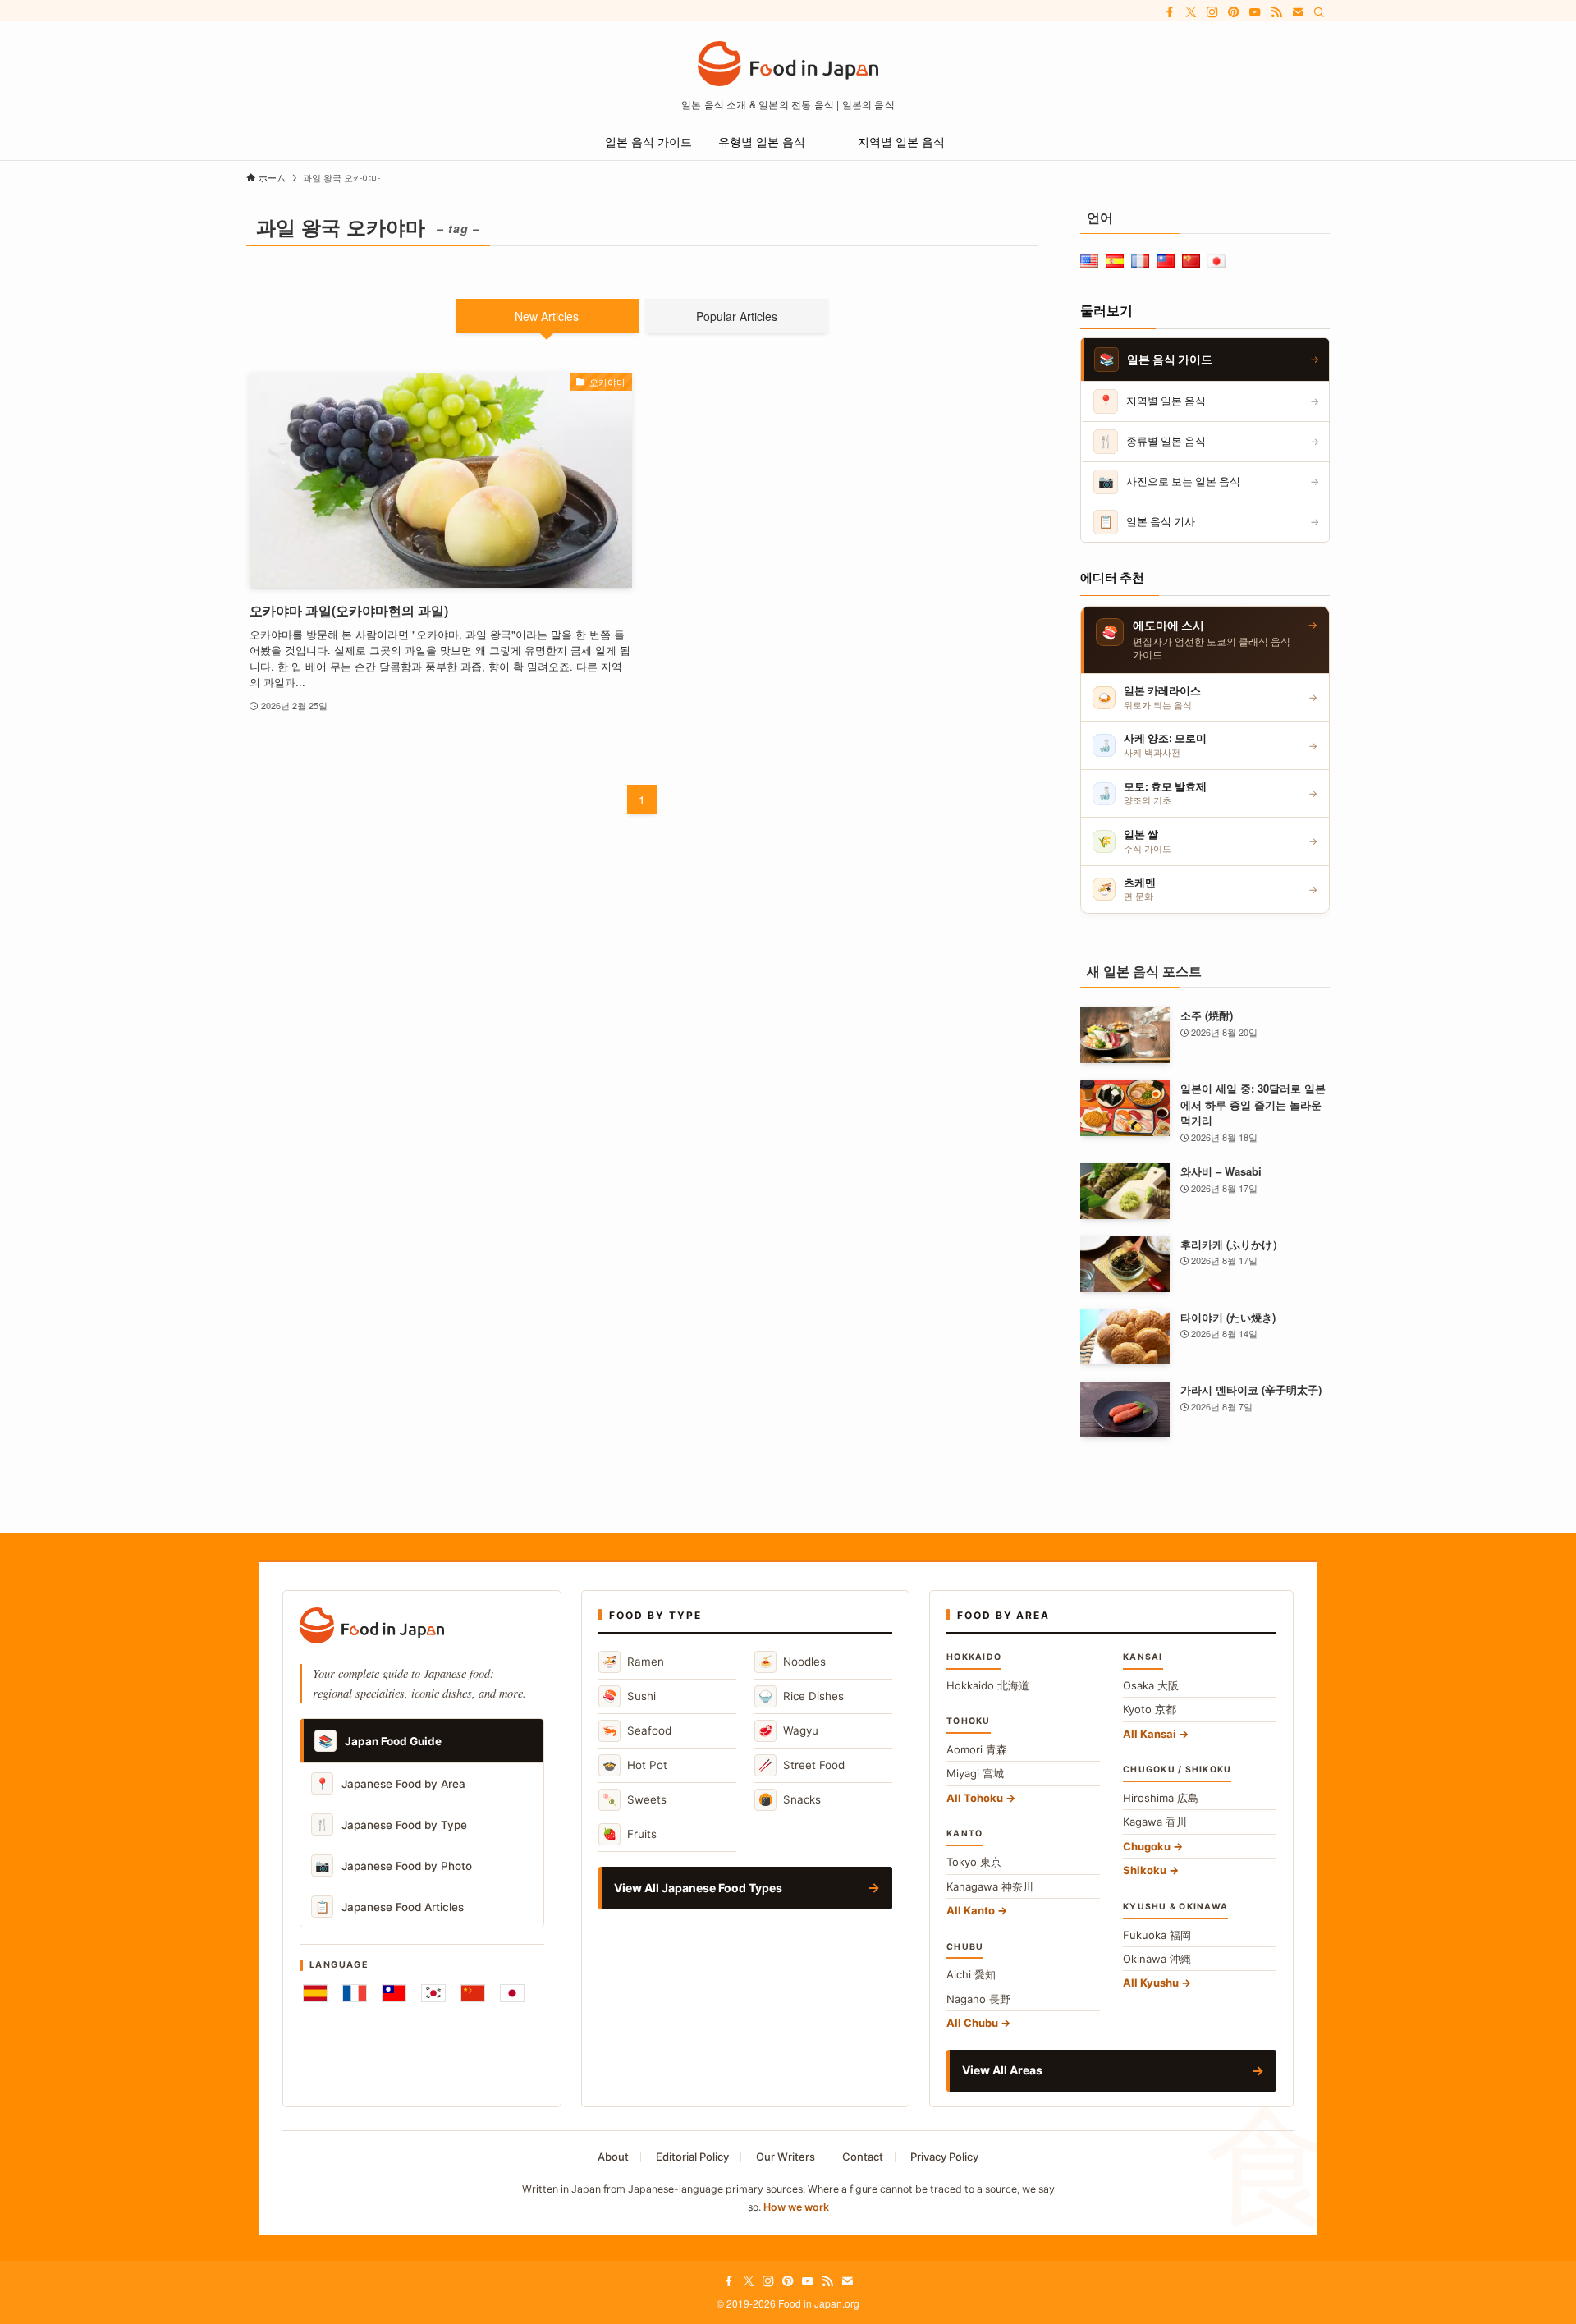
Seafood (637, 1730)
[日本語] (512, 1993)
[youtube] (1255, 12)
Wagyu (788, 1730)
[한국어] (433, 1993)
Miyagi (975, 1773)
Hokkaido (988, 1685)
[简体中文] (473, 1993)
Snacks (790, 1799)
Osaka (1151, 1685)
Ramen (633, 1661)
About (613, 2157)
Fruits (630, 1834)
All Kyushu (1151, 1983)
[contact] (1298, 12)
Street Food (802, 1765)
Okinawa (1157, 1959)
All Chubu (972, 2023)
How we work (796, 2207)
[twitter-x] (1191, 12)
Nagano (978, 1999)
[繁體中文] (394, 1993)
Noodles (792, 1661)
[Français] (355, 1993)
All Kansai (1150, 1734)
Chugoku (1147, 1846)
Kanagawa (990, 1886)
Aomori (977, 1749)
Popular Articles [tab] (737, 316)
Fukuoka (1157, 1935)
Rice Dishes (801, 1696)
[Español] (315, 1993)
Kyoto (1150, 1709)
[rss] (1276, 12)
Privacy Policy (944, 2157)
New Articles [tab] (547, 316)
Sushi (629, 1696)
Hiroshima (1161, 1798)
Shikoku (1145, 1870)
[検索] (1319, 12)
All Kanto (971, 1910)
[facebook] (1170, 12)
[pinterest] (1234, 12)
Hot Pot (635, 1765)
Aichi (971, 1974)
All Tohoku (975, 1798)
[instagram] (1212, 12)
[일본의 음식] (788, 64)
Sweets (635, 1799)
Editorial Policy (692, 2157)
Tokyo (974, 1862)
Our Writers (786, 2157)
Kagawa (1155, 1822)
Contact (863, 2157)
